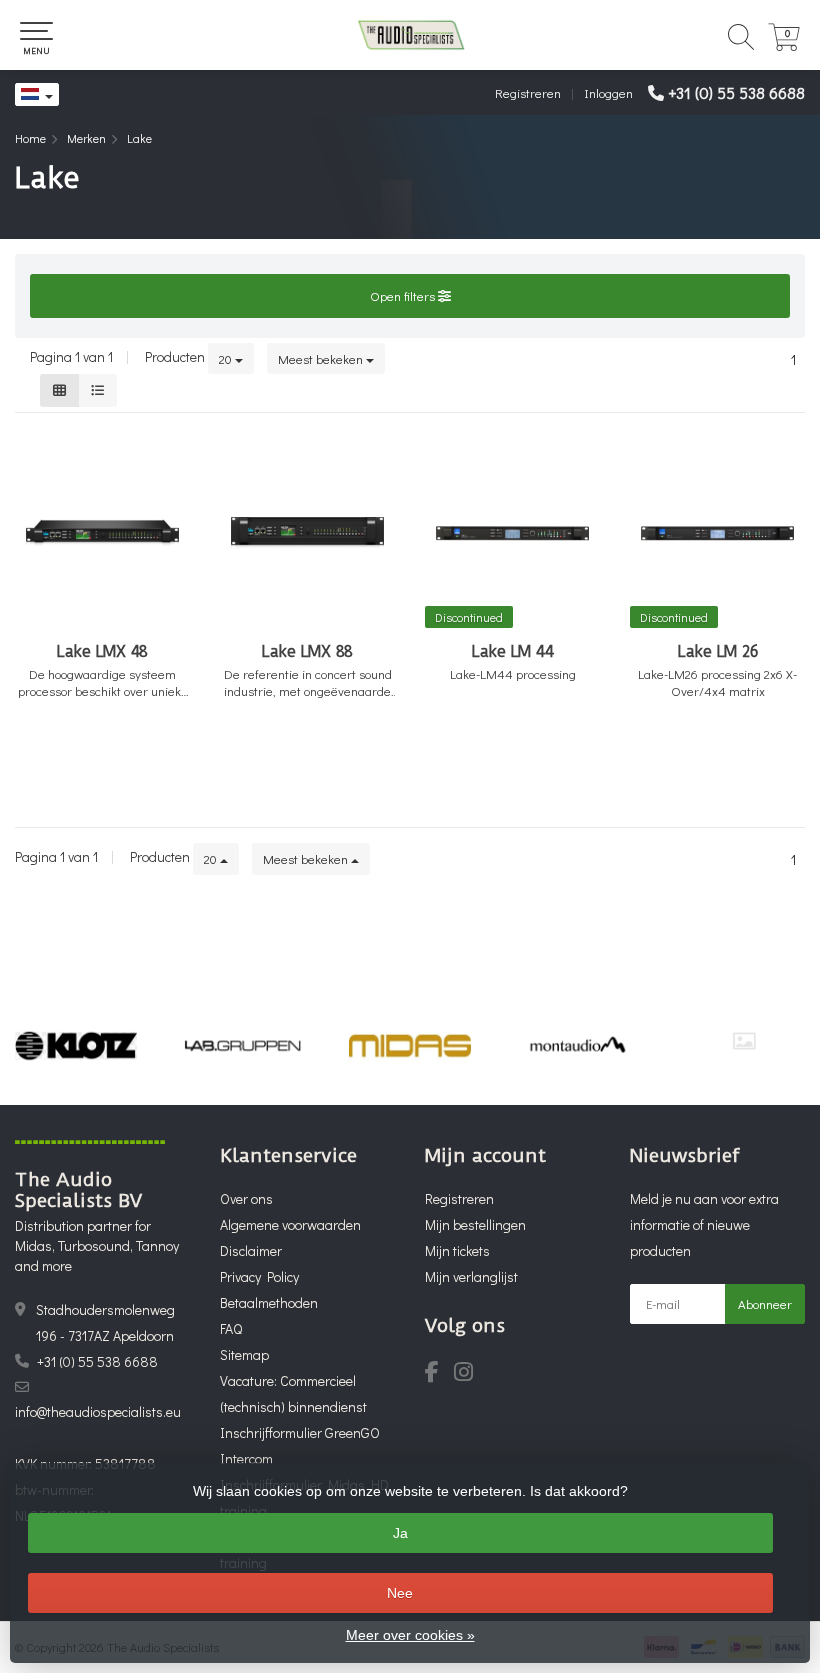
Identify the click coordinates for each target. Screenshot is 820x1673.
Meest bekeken (322, 358)
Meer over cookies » (410, 1635)
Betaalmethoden (269, 1302)
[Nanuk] (744, 1041)
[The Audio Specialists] (410, 35)
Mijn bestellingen (475, 1224)
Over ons (246, 1198)
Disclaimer (251, 1250)
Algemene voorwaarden (290, 1224)
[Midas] (410, 1045)
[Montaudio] (577, 1045)
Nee (400, 1593)
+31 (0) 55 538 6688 (736, 92)
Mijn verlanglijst (471, 1276)
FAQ (231, 1328)
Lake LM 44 (513, 652)
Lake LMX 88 (307, 652)
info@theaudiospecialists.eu (98, 1411)
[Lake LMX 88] (307, 533)
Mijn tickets (457, 1250)
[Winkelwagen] (784, 45)
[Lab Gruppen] (243, 1045)
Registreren (528, 92)
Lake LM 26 (718, 652)
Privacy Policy (259, 1276)
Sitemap (244, 1354)
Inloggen (608, 92)
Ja (400, 1533)
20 (227, 358)
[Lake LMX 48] (102, 533)
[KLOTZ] (76, 1045)
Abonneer (765, 1303)
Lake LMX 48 (102, 652)
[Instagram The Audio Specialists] (469, 1374)
